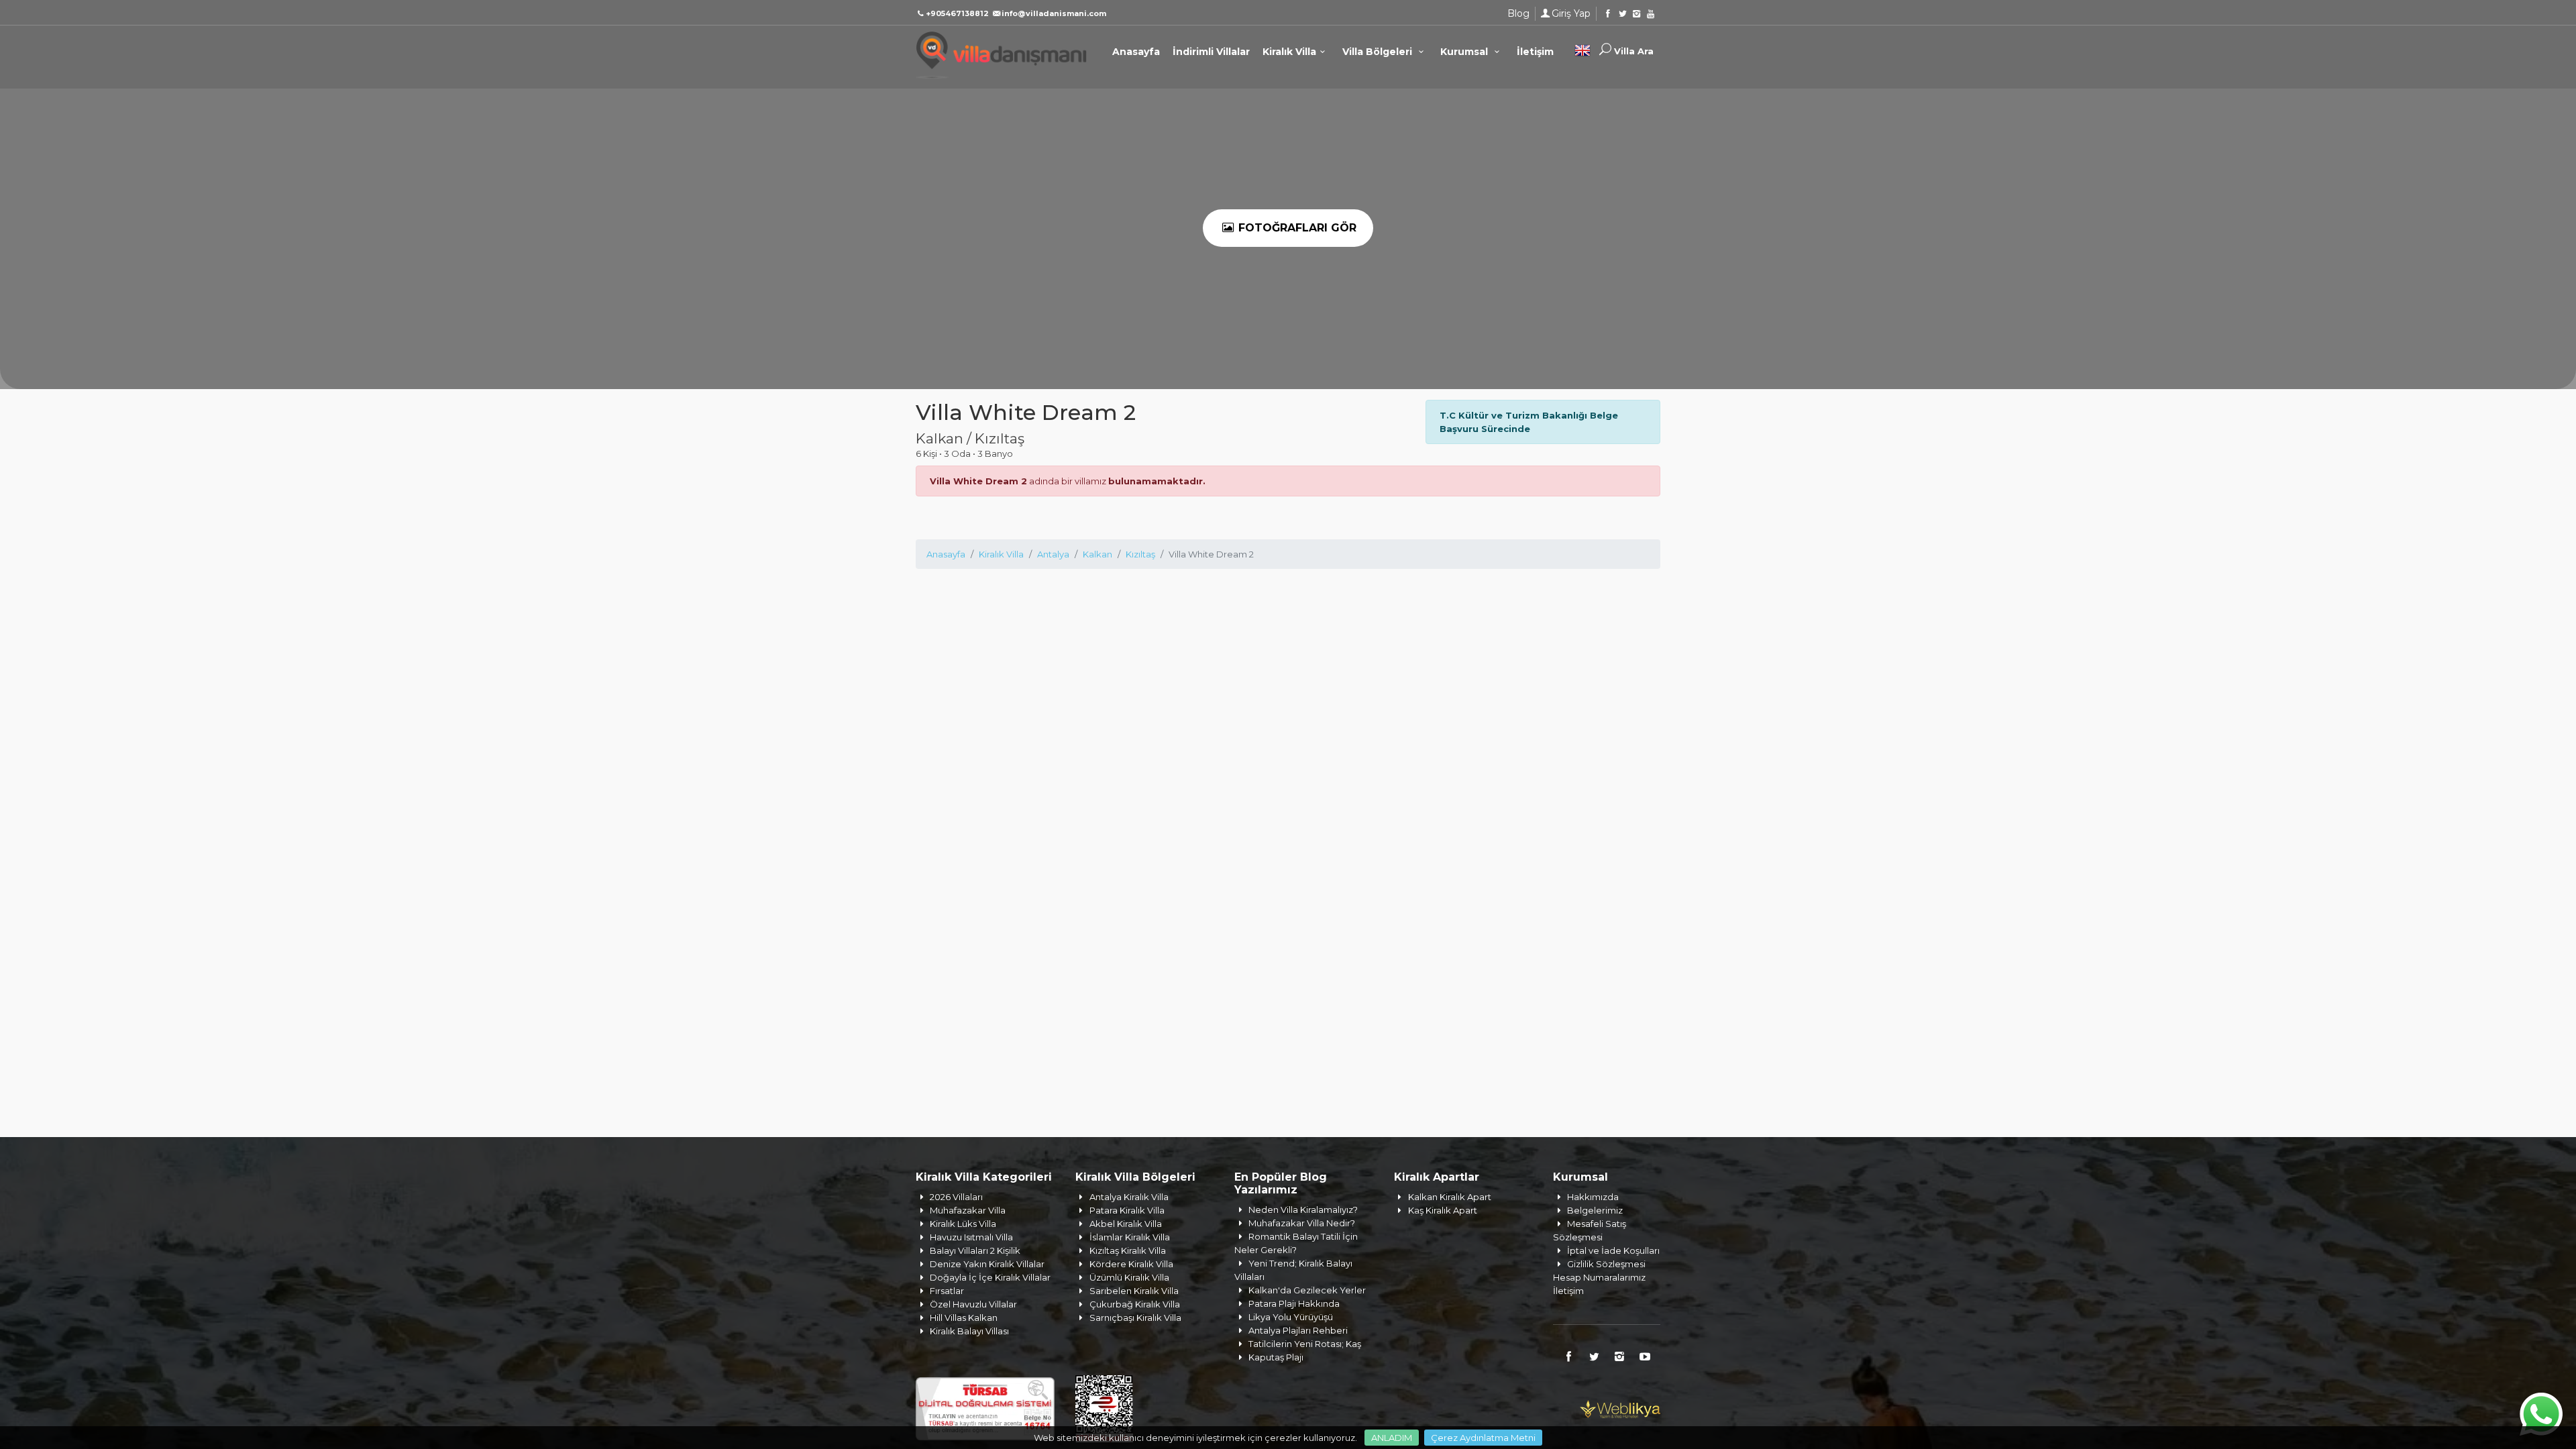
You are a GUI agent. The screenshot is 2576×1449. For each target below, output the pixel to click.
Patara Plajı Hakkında (1294, 1303)
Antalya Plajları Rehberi (1298, 1330)
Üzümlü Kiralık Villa (1129, 1277)
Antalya (1053, 554)
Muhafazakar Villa (968, 1210)
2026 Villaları (956, 1197)
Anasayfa (1136, 52)
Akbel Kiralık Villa (1126, 1224)
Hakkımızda (1593, 1197)
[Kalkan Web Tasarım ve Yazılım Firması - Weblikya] (1620, 1407)
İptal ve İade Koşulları (1613, 1250)
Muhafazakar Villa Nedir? (1302, 1223)
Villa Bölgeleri (1379, 52)
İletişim (1535, 52)
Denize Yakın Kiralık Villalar (987, 1264)
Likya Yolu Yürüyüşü (1291, 1317)
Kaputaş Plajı (1276, 1357)
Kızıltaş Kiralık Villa (1128, 1250)
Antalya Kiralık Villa (1129, 1197)
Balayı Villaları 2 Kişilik (975, 1250)
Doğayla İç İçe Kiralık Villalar (990, 1277)
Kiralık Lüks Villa (963, 1224)
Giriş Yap (1571, 13)
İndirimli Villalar (1211, 52)
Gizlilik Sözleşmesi (1606, 1264)
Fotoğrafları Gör (1296, 228)
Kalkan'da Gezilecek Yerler (1307, 1290)
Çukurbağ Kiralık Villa (1135, 1304)
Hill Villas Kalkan (964, 1318)
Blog (1518, 13)
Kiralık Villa (1289, 52)
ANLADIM (1392, 1438)
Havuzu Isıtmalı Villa (971, 1237)
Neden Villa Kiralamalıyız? (1303, 1210)
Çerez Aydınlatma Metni (1483, 1438)
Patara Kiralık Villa (1127, 1210)
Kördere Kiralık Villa (1131, 1264)
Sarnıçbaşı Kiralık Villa (1135, 1318)
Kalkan (1097, 554)
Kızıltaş (1140, 554)
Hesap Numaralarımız (1599, 1277)
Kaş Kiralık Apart (1443, 1210)
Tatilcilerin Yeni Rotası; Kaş (1305, 1344)
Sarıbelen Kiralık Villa (1134, 1291)
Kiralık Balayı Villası (969, 1331)
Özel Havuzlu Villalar (973, 1304)
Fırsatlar (947, 1291)
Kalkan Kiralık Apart (1450, 1197)
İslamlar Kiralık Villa (1130, 1237)
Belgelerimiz (1595, 1210)
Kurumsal (1465, 52)
